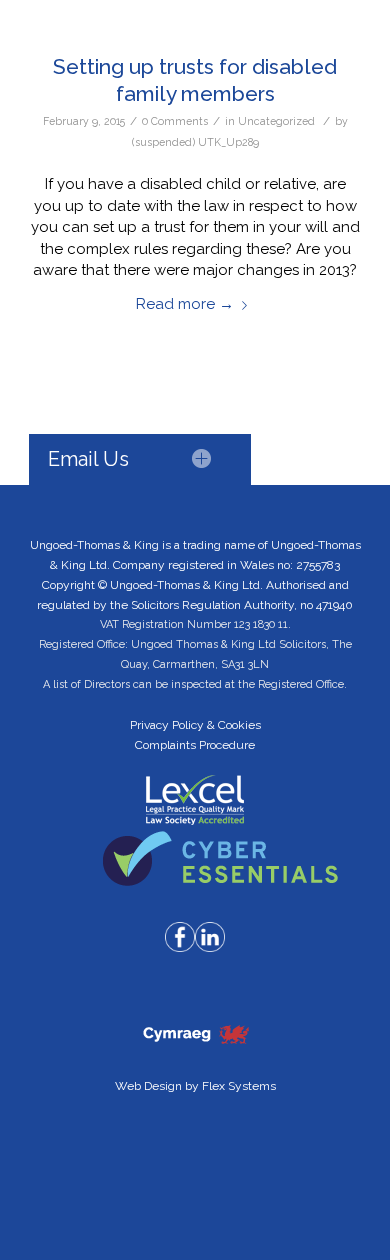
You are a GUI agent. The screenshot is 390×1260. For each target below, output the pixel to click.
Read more (185, 304)
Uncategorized (276, 121)
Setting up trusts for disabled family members (195, 80)
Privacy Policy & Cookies (195, 725)
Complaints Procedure (195, 745)
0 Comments (175, 121)
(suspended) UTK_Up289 (195, 142)
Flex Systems (239, 1086)
